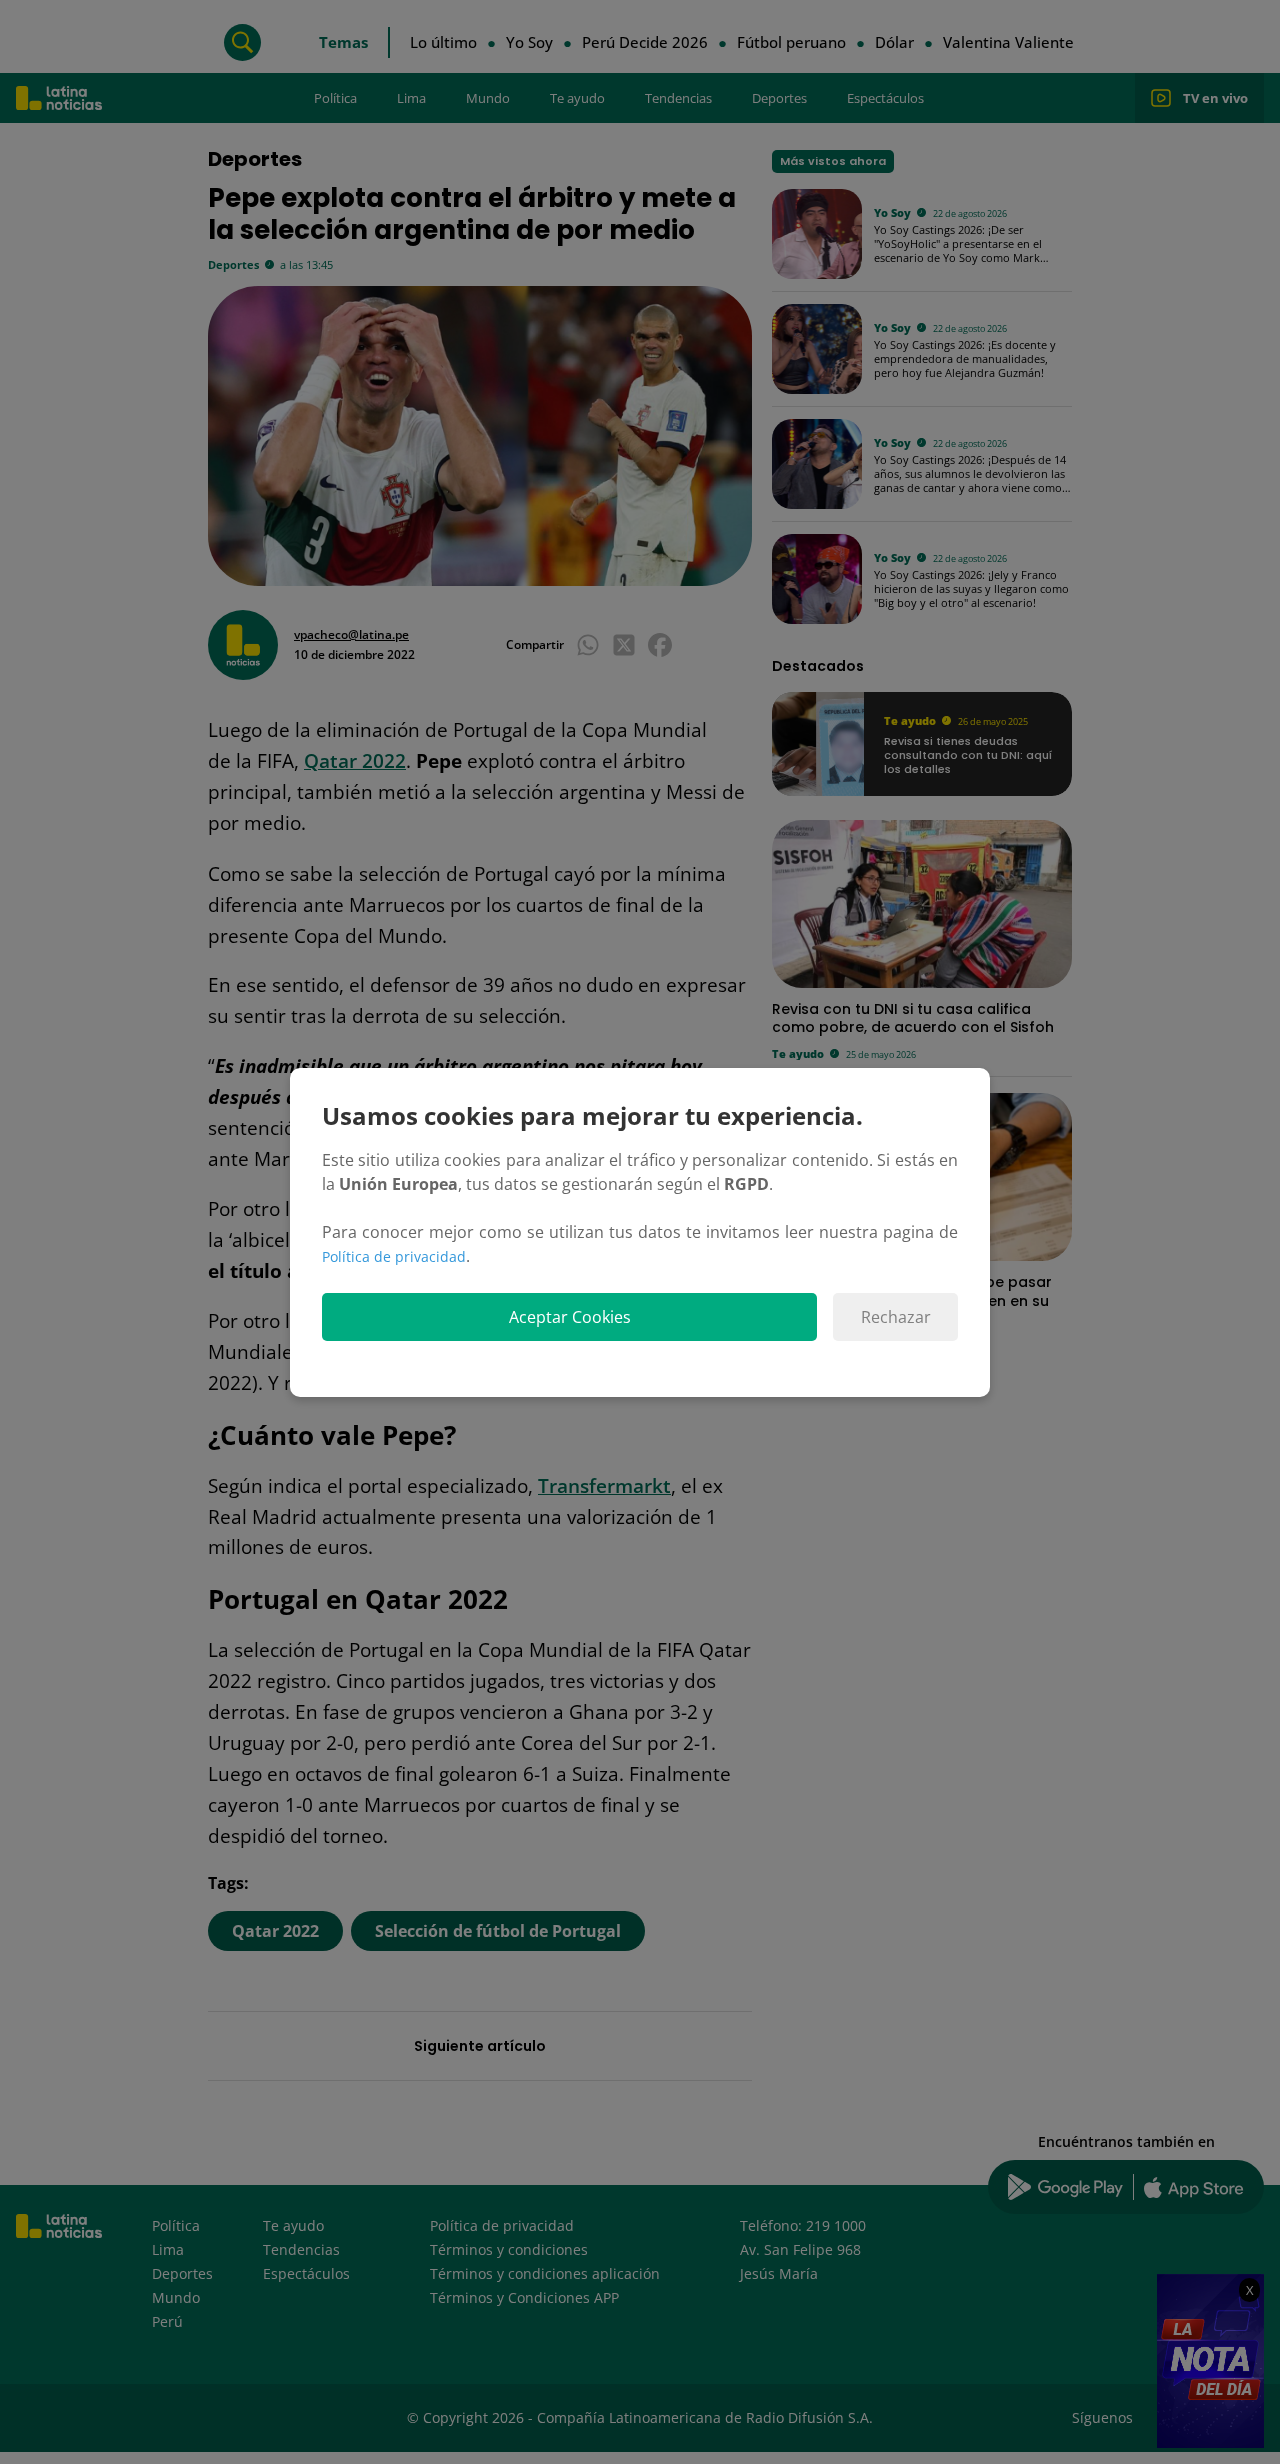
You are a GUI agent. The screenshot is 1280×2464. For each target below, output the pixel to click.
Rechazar (896, 1317)
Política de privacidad (394, 1256)
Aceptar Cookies (570, 1317)
